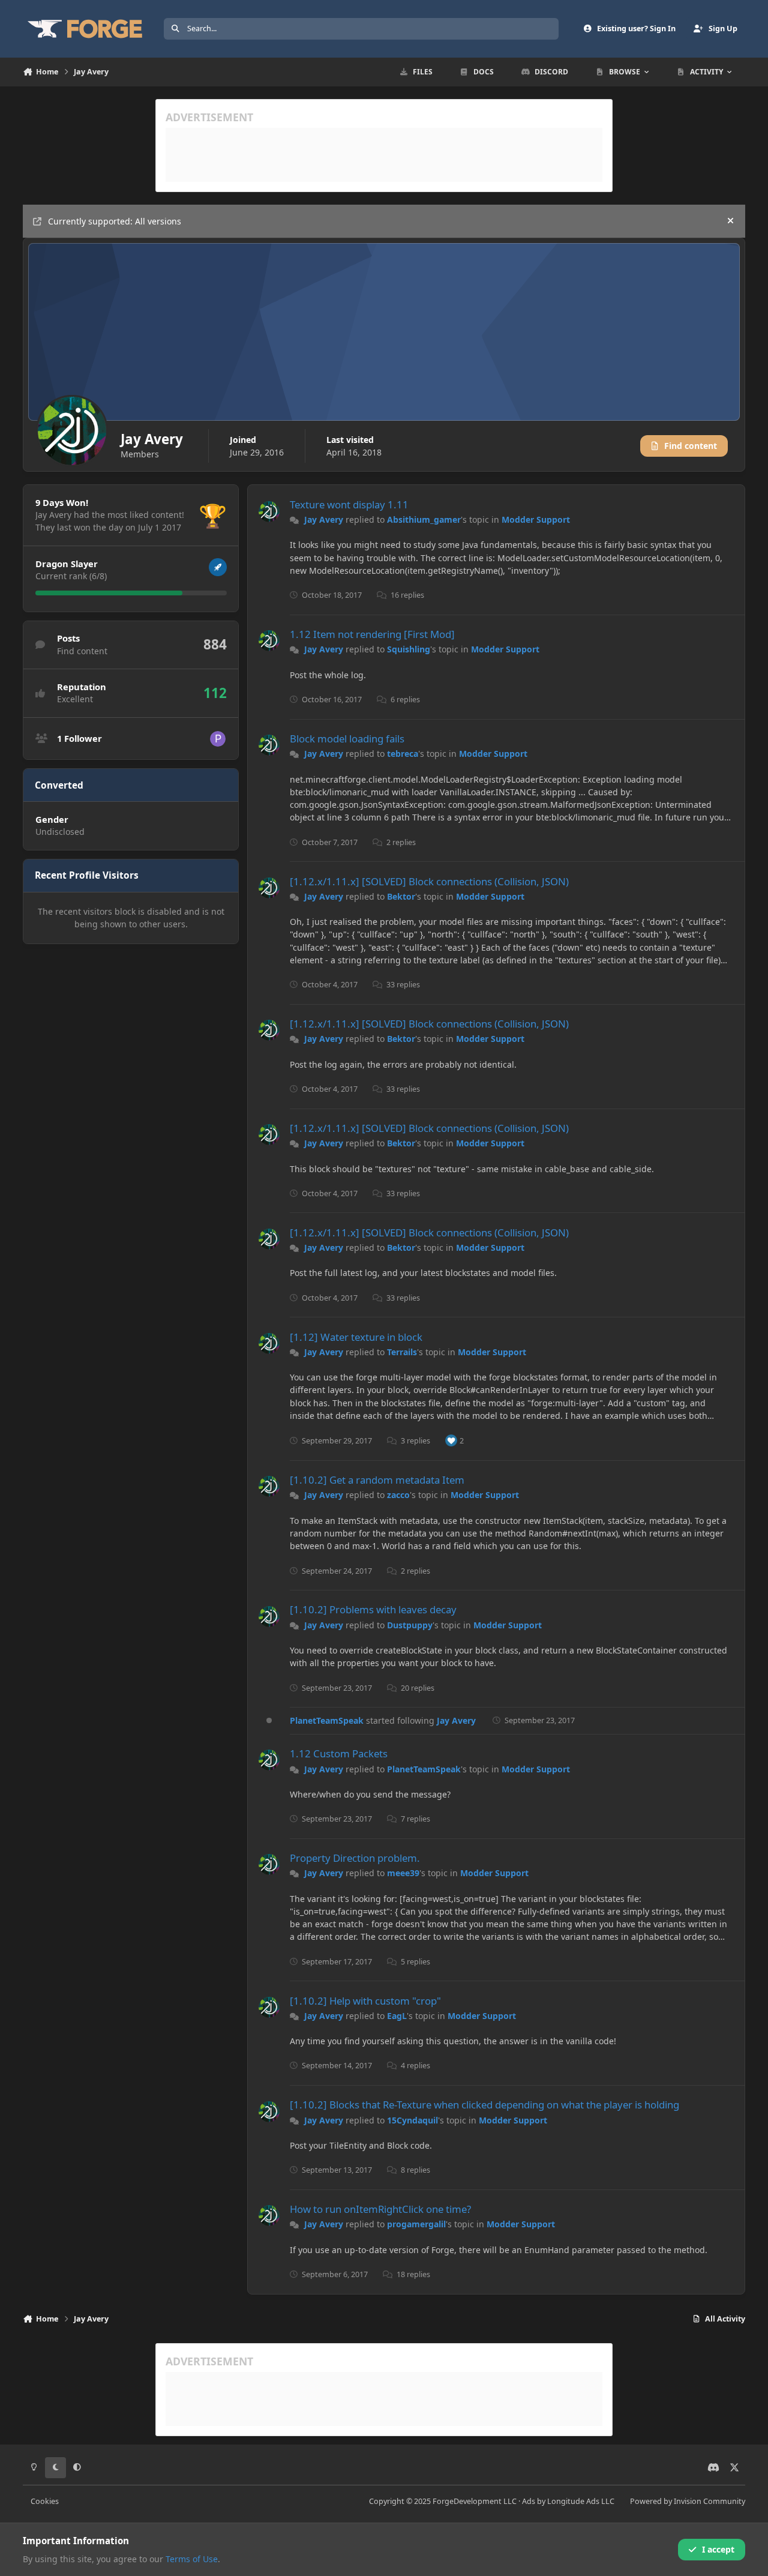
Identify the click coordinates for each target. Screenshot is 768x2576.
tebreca (403, 754)
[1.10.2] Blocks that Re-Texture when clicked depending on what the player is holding (484, 2105)
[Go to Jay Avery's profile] (269, 512)
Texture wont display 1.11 (349, 504)
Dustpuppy (410, 1625)
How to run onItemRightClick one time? (380, 2209)
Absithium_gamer (424, 519)
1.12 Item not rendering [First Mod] (372, 634)
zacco (398, 1495)
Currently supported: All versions (115, 221)
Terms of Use (192, 2559)
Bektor (401, 896)
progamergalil (416, 2224)
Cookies (45, 2501)
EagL (397, 2016)
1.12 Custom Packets (339, 1753)
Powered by (688, 2501)
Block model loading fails (347, 739)
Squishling (409, 649)
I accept (718, 2549)
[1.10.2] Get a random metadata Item (377, 1480)
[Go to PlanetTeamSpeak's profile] (218, 739)
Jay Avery (324, 519)
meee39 (403, 1873)
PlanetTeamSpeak (327, 1720)
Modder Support (536, 519)
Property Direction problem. (355, 1858)
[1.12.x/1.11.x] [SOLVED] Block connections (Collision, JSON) (429, 881)
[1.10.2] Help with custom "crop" (365, 2001)
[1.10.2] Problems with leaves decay (373, 1609)
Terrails (402, 1352)
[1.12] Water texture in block (356, 1337)
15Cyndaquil (412, 2120)
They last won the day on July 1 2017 (108, 527)
